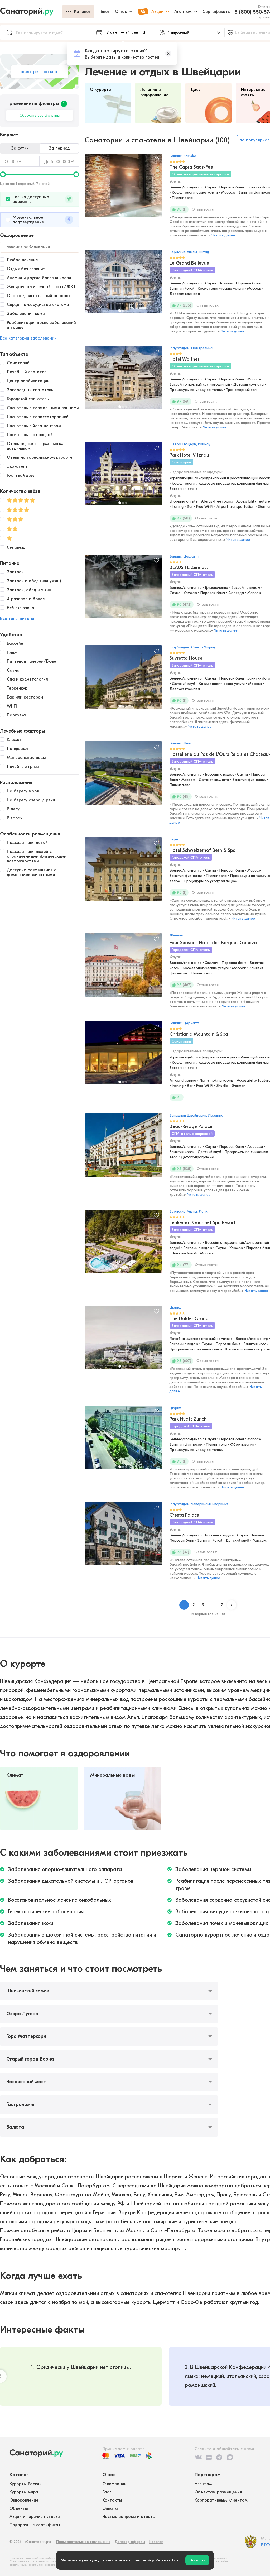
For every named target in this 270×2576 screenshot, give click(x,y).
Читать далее (223, 235)
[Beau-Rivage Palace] (123, 1148)
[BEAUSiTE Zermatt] (123, 589)
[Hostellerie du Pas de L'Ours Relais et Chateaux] (123, 776)
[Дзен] (209, 2457)
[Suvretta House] (123, 680)
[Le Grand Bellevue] (123, 284)
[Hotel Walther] (123, 380)
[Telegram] (219, 2457)
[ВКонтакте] (198, 2457)
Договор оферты (130, 2542)
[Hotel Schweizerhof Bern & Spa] (123, 872)
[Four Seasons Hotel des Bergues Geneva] (123, 968)
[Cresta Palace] (123, 1536)
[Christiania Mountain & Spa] (123, 1055)
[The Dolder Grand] (123, 1340)
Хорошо (197, 2560)
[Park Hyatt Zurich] (123, 1440)
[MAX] (230, 2457)
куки (93, 2560)
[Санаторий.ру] (31, 12)
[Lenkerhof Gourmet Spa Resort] (123, 1244)
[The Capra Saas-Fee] (123, 188)
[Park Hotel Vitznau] (123, 476)
